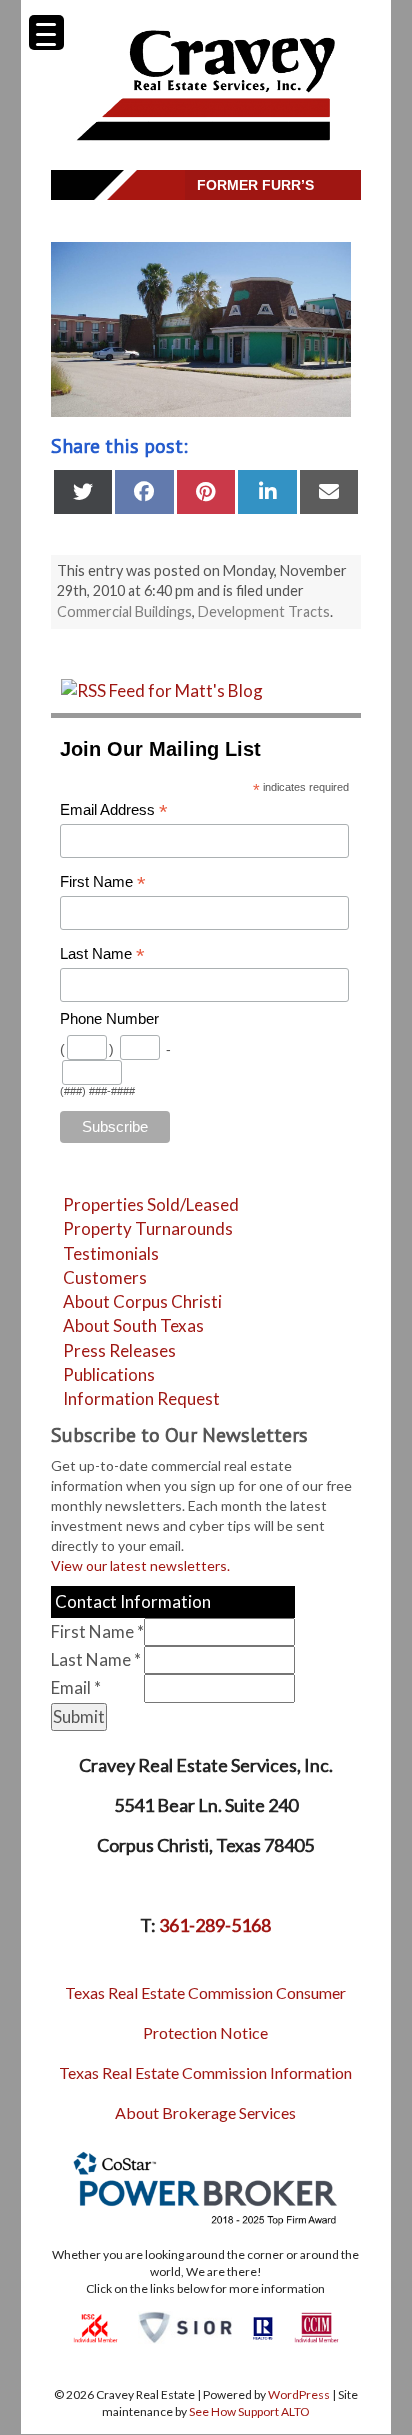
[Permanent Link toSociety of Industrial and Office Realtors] (185, 2326)
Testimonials (111, 1253)
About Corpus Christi (142, 1301)
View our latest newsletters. (140, 1565)
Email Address (114, 810)
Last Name (102, 954)
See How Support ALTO (249, 2411)
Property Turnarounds (148, 1228)
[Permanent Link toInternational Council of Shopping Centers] (95, 2326)
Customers (105, 1277)
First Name (103, 882)
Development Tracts (264, 611)
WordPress (299, 2394)
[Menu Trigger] (46, 32)
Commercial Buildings (124, 611)
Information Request (141, 1398)
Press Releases (119, 1350)
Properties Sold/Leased (151, 1204)
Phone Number (109, 1019)
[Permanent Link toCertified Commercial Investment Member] (316, 2326)
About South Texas (133, 1325)
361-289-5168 (215, 1925)
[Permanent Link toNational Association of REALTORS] (263, 2326)
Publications (109, 1374)
